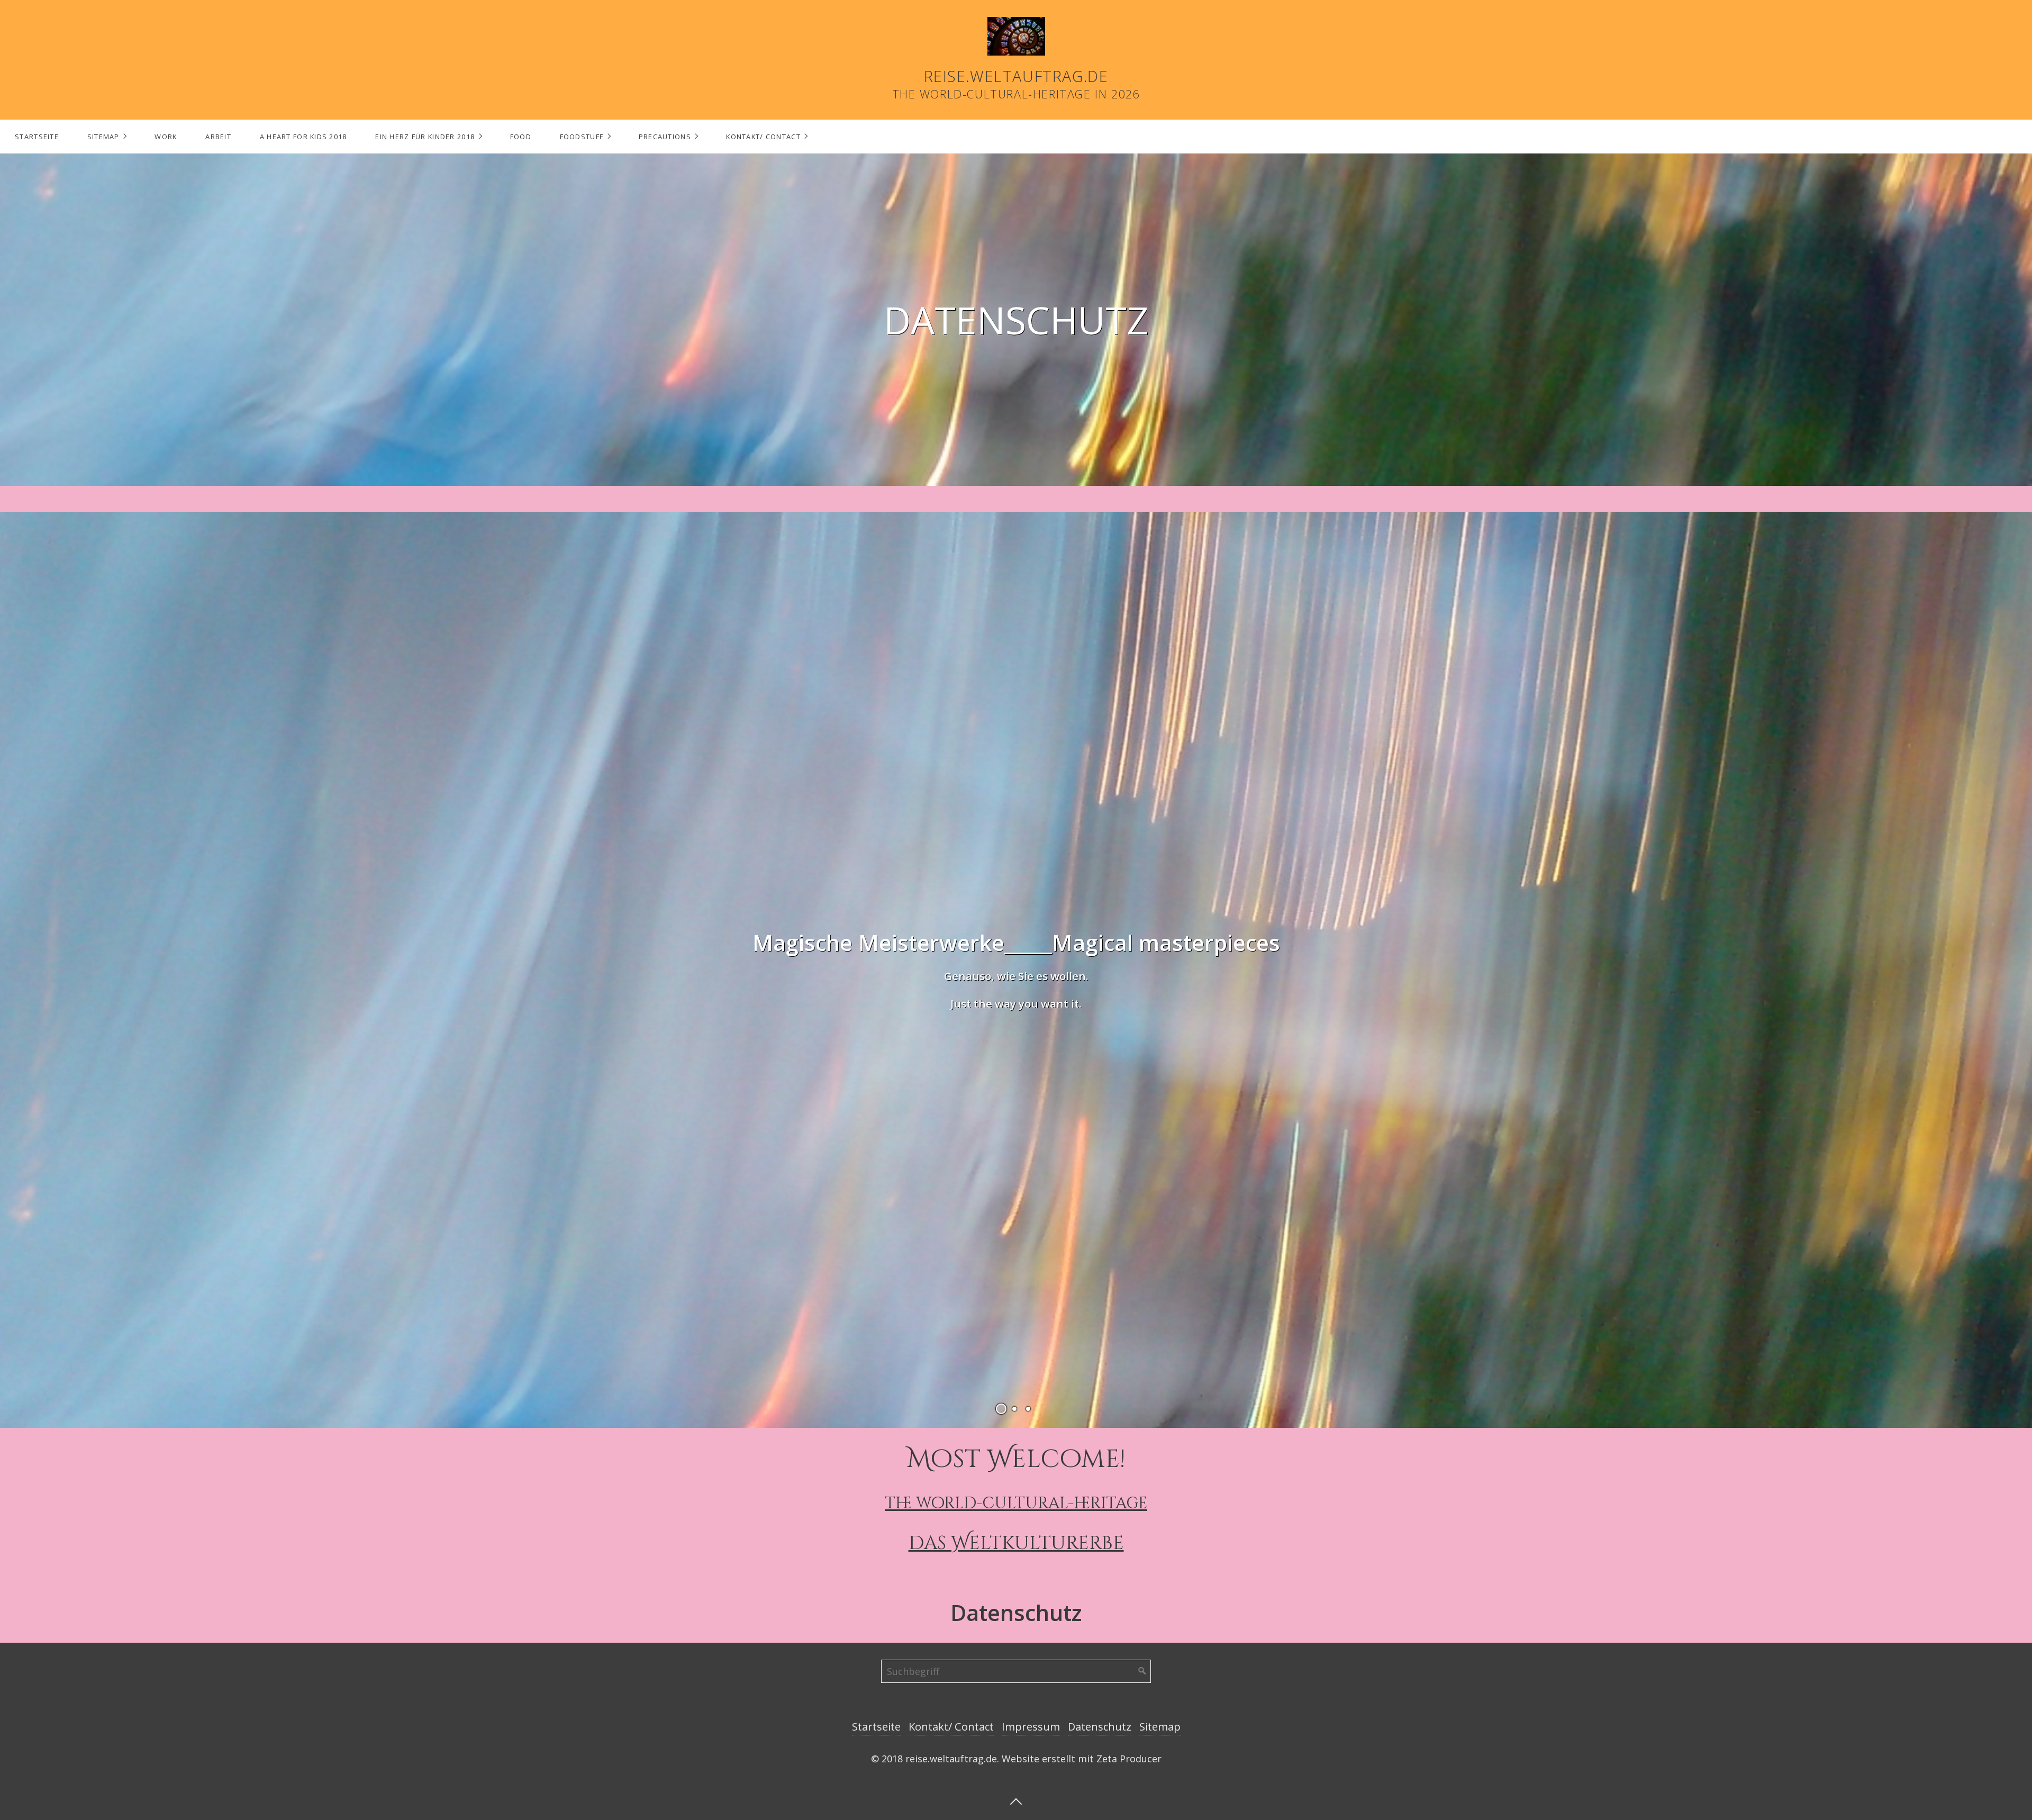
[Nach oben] (1016, 1800)
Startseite (37, 137)
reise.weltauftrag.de (1016, 76)
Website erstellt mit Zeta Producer (1082, 1759)
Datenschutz (1100, 1727)
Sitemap (103, 137)
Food (521, 137)
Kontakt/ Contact (763, 137)
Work (166, 137)
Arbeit (218, 137)
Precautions (665, 137)
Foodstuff (582, 137)
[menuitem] (37, 137)
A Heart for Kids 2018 (303, 137)
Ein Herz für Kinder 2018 (425, 137)
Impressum (1031, 1727)
